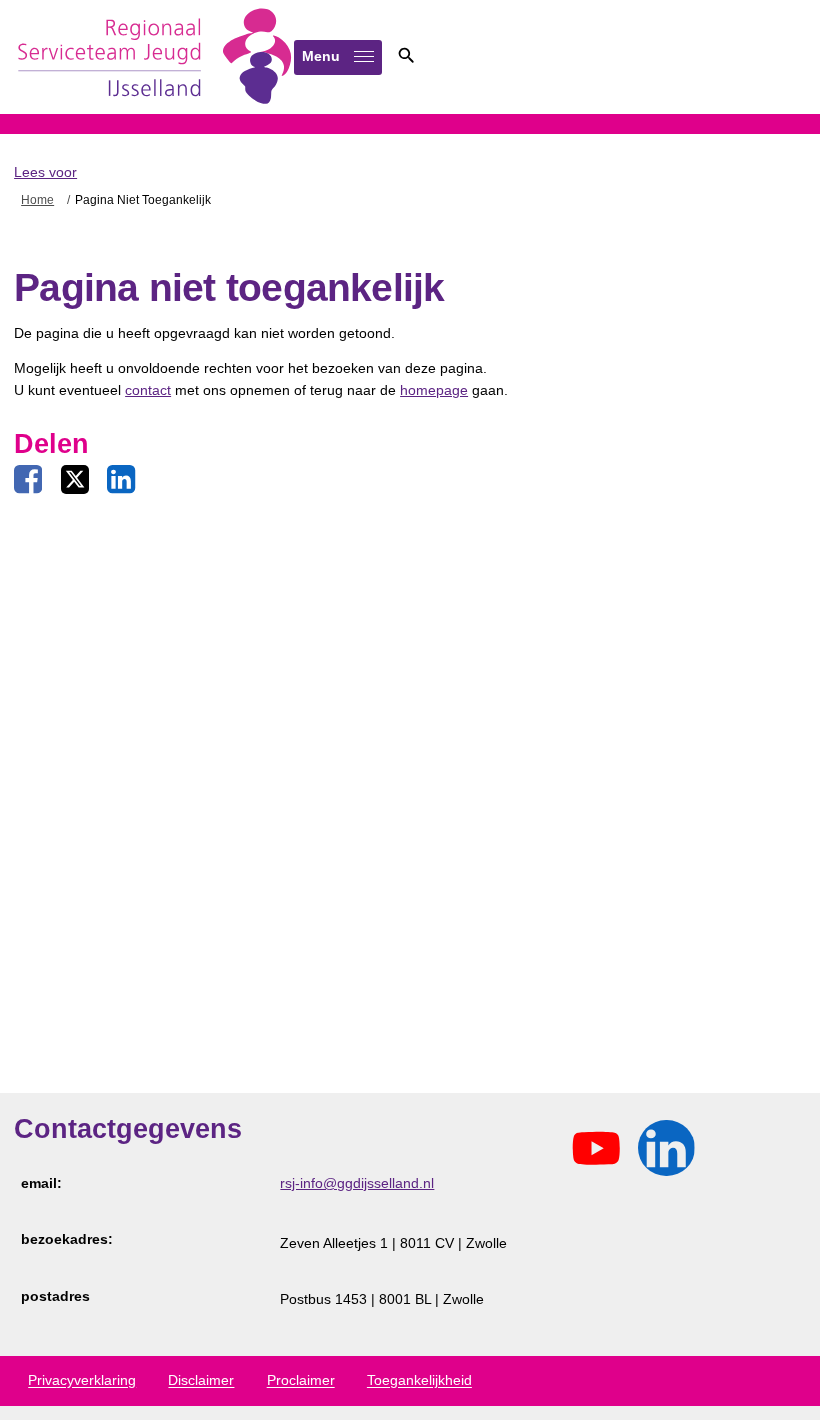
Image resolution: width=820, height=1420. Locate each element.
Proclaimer (301, 1381)
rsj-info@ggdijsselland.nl (357, 1183)
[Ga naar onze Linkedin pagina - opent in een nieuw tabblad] (666, 1149)
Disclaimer (201, 1381)
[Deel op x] (75, 480)
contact (148, 390)
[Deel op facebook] (28, 480)
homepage (434, 390)
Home (37, 200)
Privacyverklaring (82, 1381)
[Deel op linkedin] (121, 480)
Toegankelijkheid (419, 1381)
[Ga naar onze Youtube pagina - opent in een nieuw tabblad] (596, 1149)
